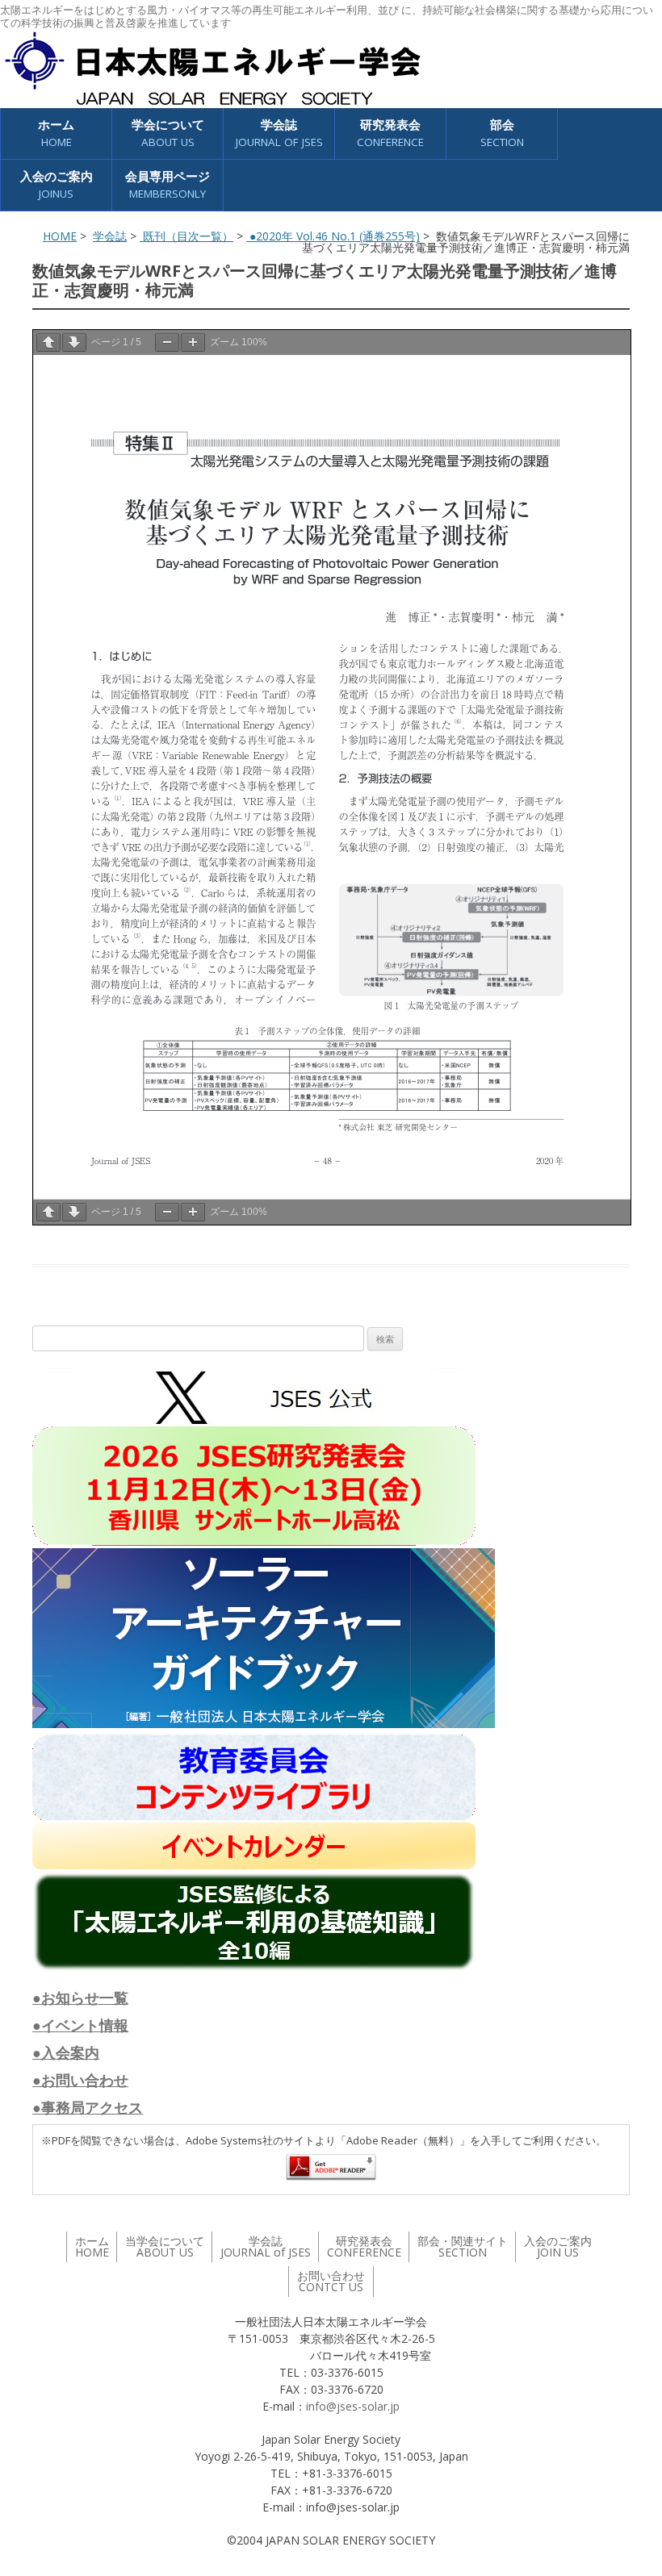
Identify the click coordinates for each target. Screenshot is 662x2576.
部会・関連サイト (463, 2246)
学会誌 (110, 236)
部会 (502, 133)
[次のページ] (74, 342)
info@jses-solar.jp (353, 2406)
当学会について (165, 2246)
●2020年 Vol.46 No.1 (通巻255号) (333, 236)
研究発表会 (390, 133)
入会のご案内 (57, 184)
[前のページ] (48, 342)
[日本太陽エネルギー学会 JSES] (212, 69)
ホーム (56, 133)
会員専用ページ (168, 184)
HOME (60, 236)
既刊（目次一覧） (186, 236)
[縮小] (167, 342)
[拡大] (193, 342)
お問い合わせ (331, 2281)
